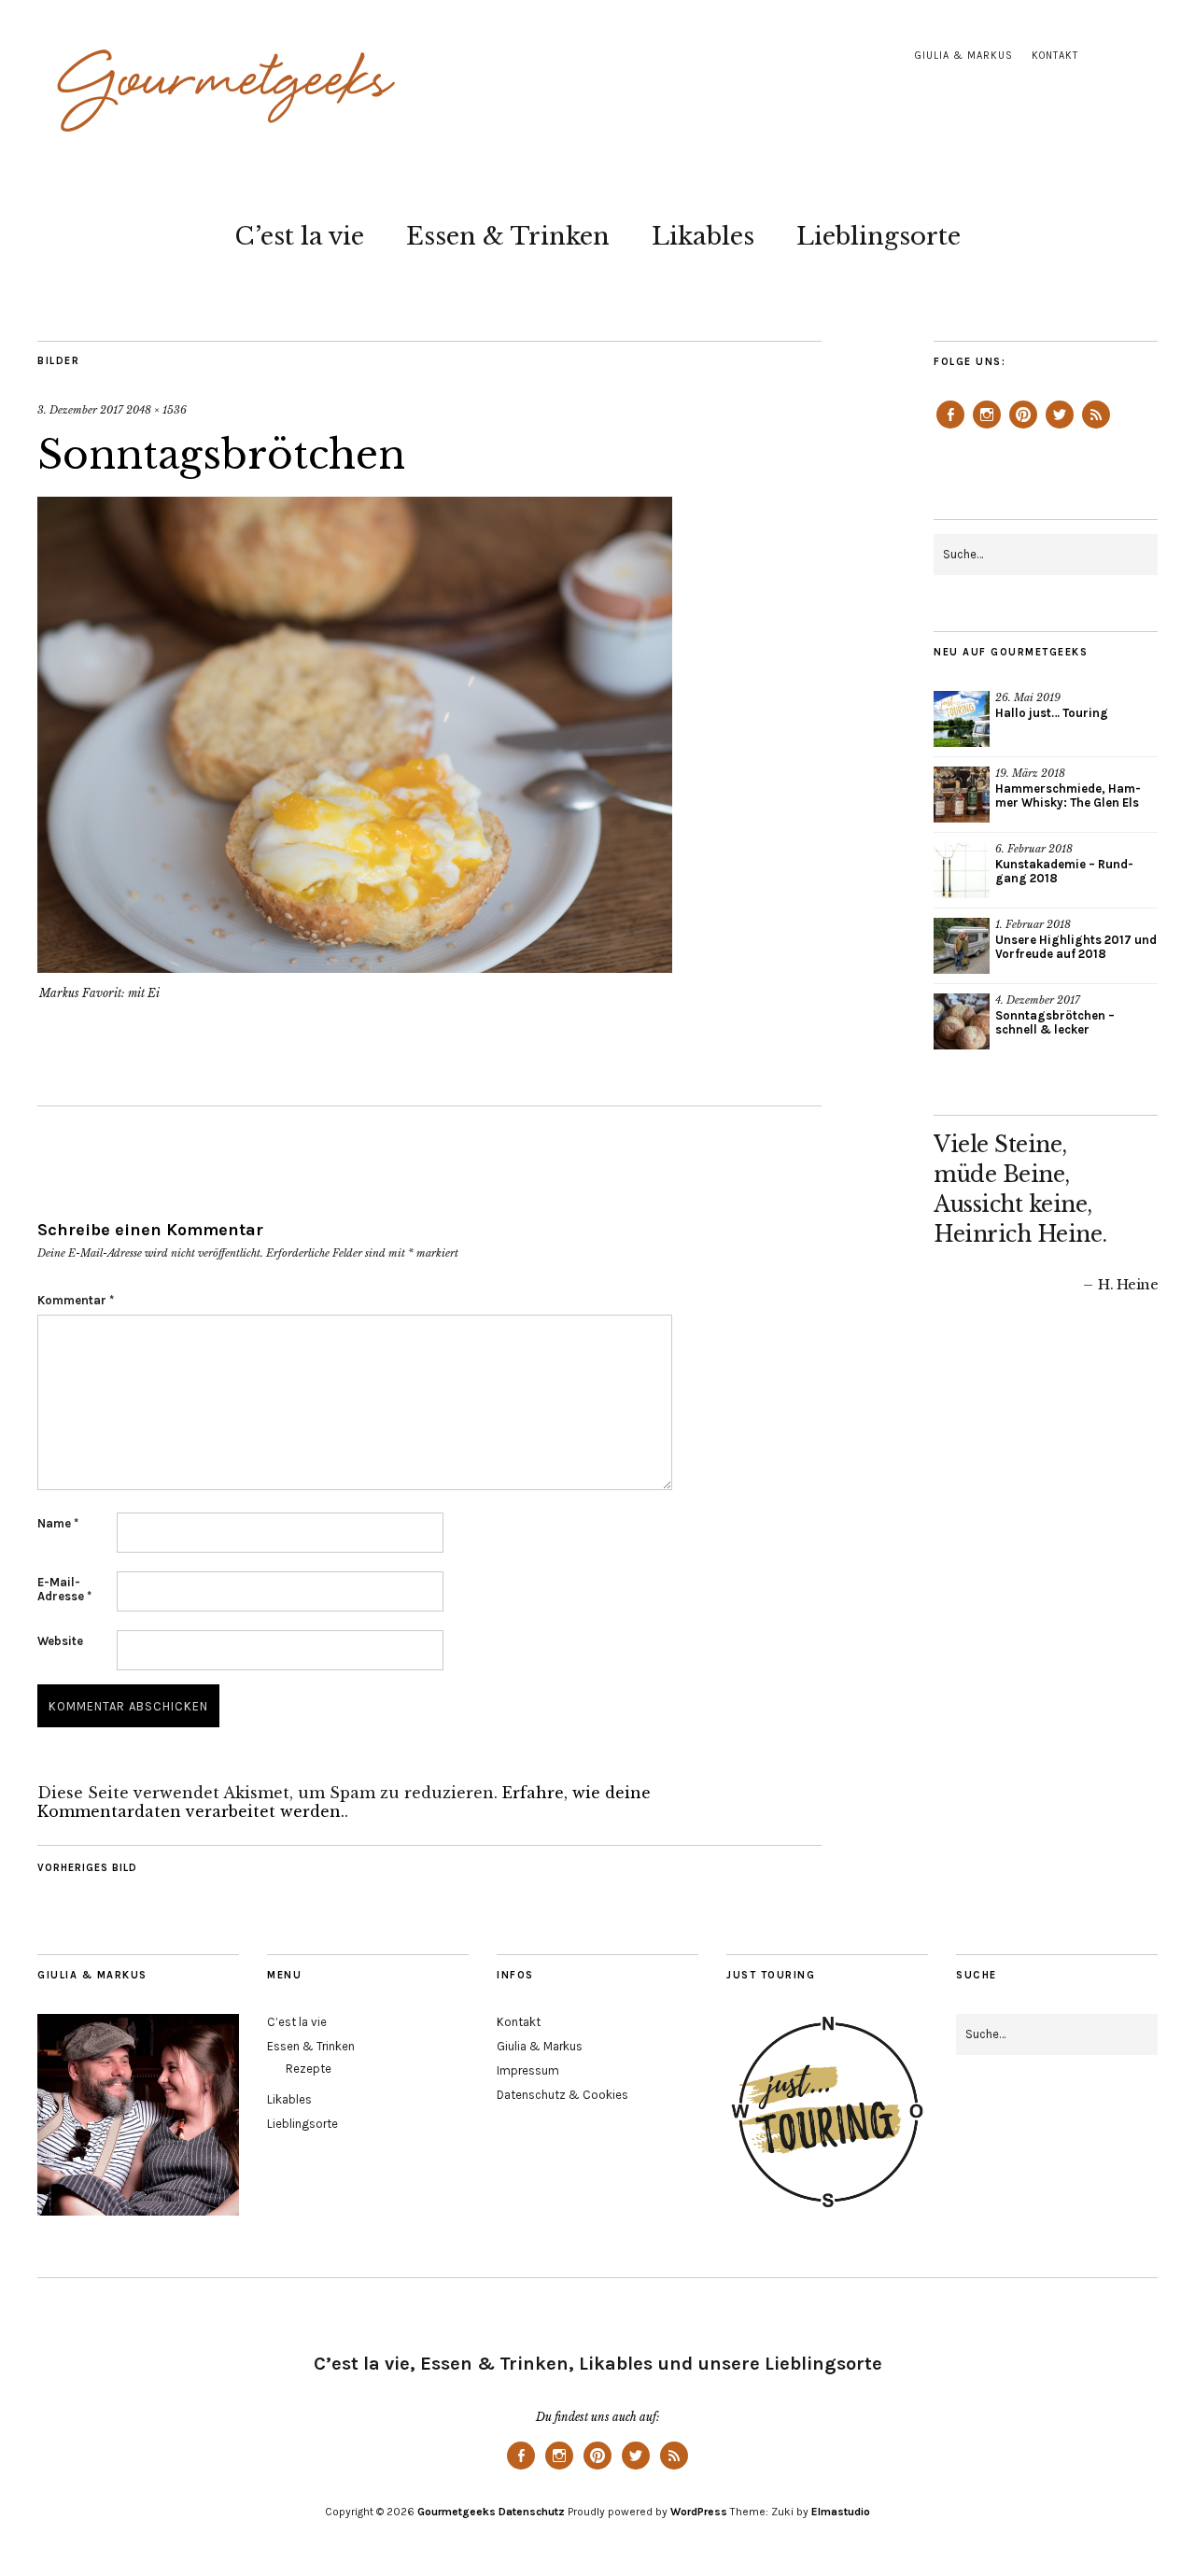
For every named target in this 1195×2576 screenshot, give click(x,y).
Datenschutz (532, 2512)
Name (58, 1523)
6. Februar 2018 (1034, 849)
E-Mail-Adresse (64, 1589)
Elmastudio (841, 2512)
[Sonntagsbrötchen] (355, 967)
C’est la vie (299, 236)
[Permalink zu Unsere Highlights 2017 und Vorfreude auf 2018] (962, 946)
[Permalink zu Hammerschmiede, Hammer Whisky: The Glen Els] (962, 795)
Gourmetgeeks (457, 2512)
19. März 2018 (1030, 773)
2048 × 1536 (156, 410)
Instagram (987, 428)
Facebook (950, 428)
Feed (1096, 428)
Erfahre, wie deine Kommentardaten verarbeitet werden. (344, 1802)
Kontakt (1055, 56)
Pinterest (1023, 428)
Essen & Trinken (508, 236)
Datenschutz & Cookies (562, 2095)
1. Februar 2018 (1033, 924)
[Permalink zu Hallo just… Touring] (962, 719)
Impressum (528, 2070)
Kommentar (76, 1300)
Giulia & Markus (964, 56)
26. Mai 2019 (1028, 697)
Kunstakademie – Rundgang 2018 (1064, 871)
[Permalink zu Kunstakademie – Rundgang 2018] (962, 870)
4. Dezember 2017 (1038, 1000)
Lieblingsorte (879, 236)
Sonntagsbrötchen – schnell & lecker (1055, 1022)
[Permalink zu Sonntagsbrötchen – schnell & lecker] (962, 1021)
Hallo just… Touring (1052, 713)
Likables (703, 236)
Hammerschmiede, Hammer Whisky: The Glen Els (1068, 795)
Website (60, 1641)
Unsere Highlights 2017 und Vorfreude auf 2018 (1076, 947)
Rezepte (309, 2069)
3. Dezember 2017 (80, 410)
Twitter (1060, 428)
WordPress (699, 2512)
